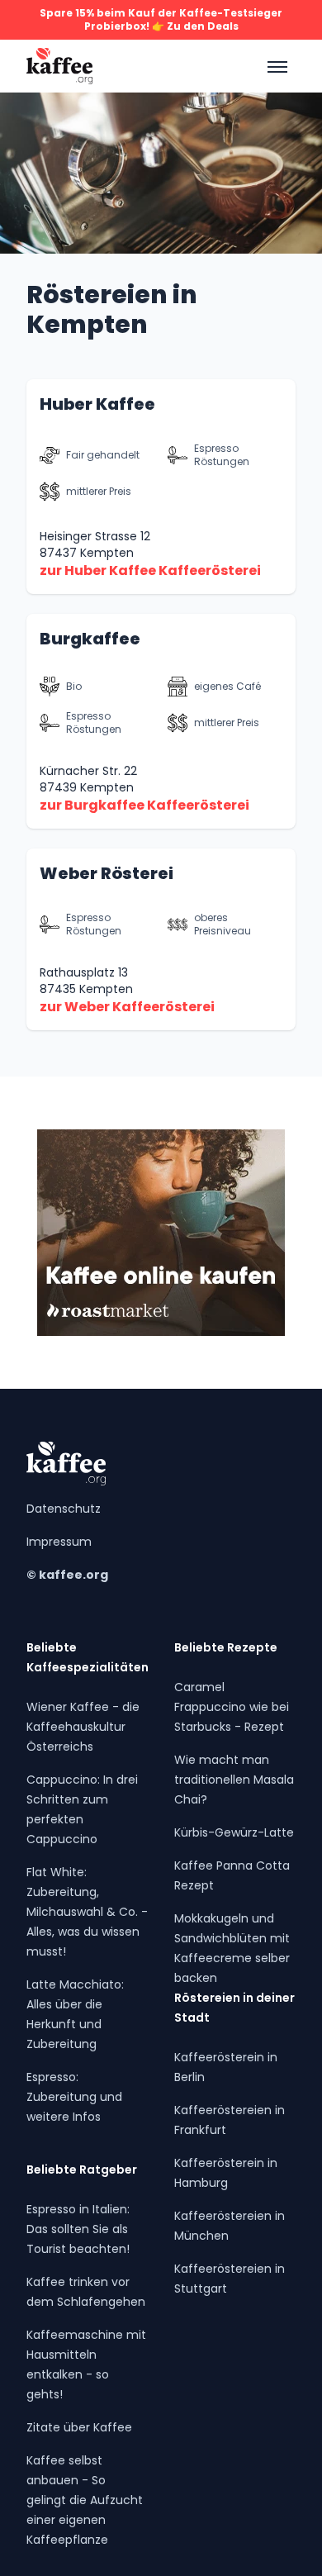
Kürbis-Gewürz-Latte (234, 1832)
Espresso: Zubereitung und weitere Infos (74, 2097)
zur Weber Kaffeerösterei (127, 1007)
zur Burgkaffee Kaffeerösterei (144, 805)
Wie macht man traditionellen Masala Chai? (234, 1780)
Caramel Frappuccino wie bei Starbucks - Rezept (232, 1707)
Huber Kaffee (97, 404)
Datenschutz (64, 1509)
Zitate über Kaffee (79, 2427)
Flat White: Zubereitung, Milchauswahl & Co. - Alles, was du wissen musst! (87, 1912)
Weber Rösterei (107, 873)
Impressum (59, 1542)
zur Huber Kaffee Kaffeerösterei (150, 570)
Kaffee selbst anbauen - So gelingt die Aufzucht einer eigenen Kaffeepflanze (85, 2500)
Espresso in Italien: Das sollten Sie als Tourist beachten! (78, 2229)
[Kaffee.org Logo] (59, 66)
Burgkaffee (90, 639)
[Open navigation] (276, 66)
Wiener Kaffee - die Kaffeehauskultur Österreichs (83, 1727)
